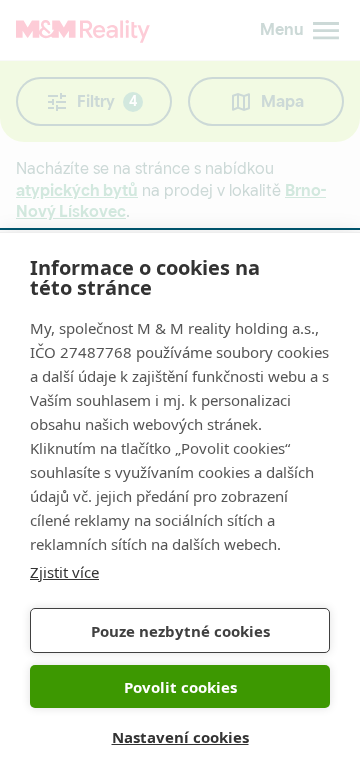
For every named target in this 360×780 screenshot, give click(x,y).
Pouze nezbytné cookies (180, 631)
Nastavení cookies (180, 737)
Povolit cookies (180, 687)
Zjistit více (64, 572)
